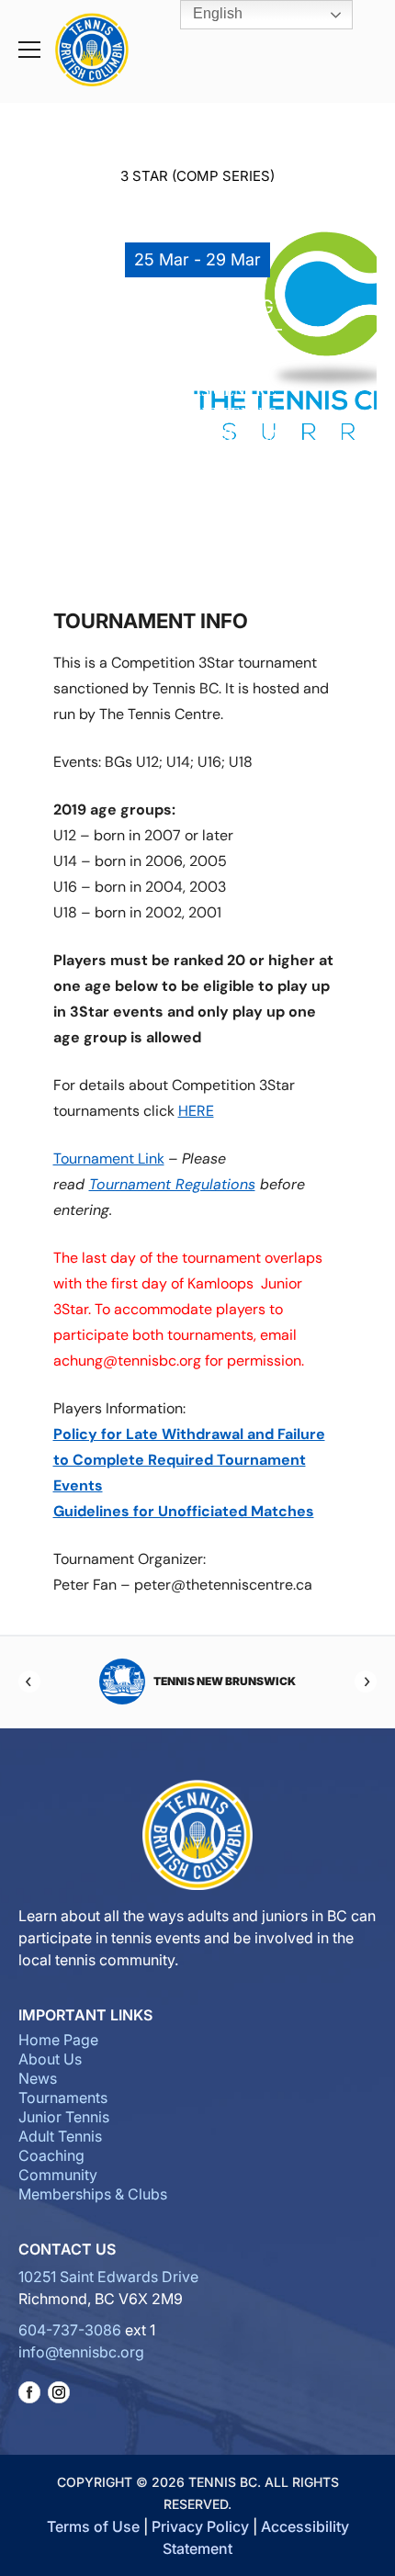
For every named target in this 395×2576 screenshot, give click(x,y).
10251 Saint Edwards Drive (108, 2277)
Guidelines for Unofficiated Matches (184, 1511)
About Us (50, 2059)
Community (58, 2175)
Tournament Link (109, 1159)
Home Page (58, 2040)
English (216, 13)
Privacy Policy (200, 2526)
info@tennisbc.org (81, 2352)
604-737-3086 (70, 2330)
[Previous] (29, 1682)
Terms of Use (93, 2526)
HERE (196, 1111)
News (38, 2078)
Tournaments (63, 2098)
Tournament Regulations (172, 1184)
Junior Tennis (64, 2117)
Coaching (51, 2155)
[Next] (366, 1682)
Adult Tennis (60, 2136)
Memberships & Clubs (93, 2194)
